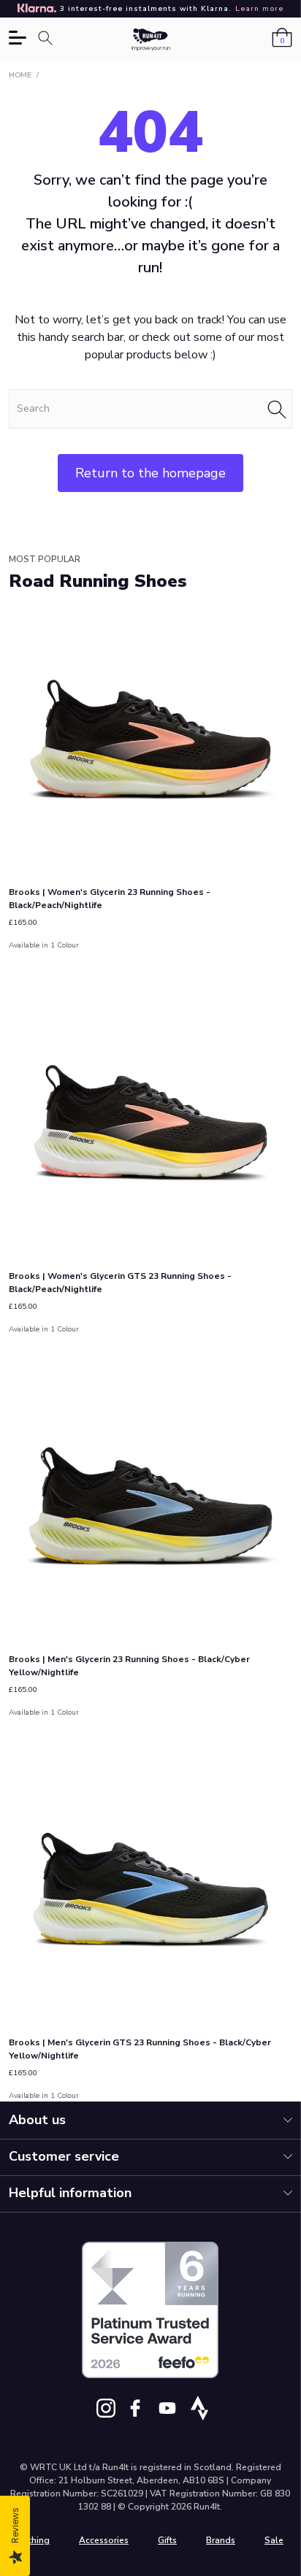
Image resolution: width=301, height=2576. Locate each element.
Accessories (104, 2540)
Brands (221, 2540)
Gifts (167, 2540)
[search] (150, 409)
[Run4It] (151, 40)
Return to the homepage (150, 473)
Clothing (32, 2540)
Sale (274, 2540)
